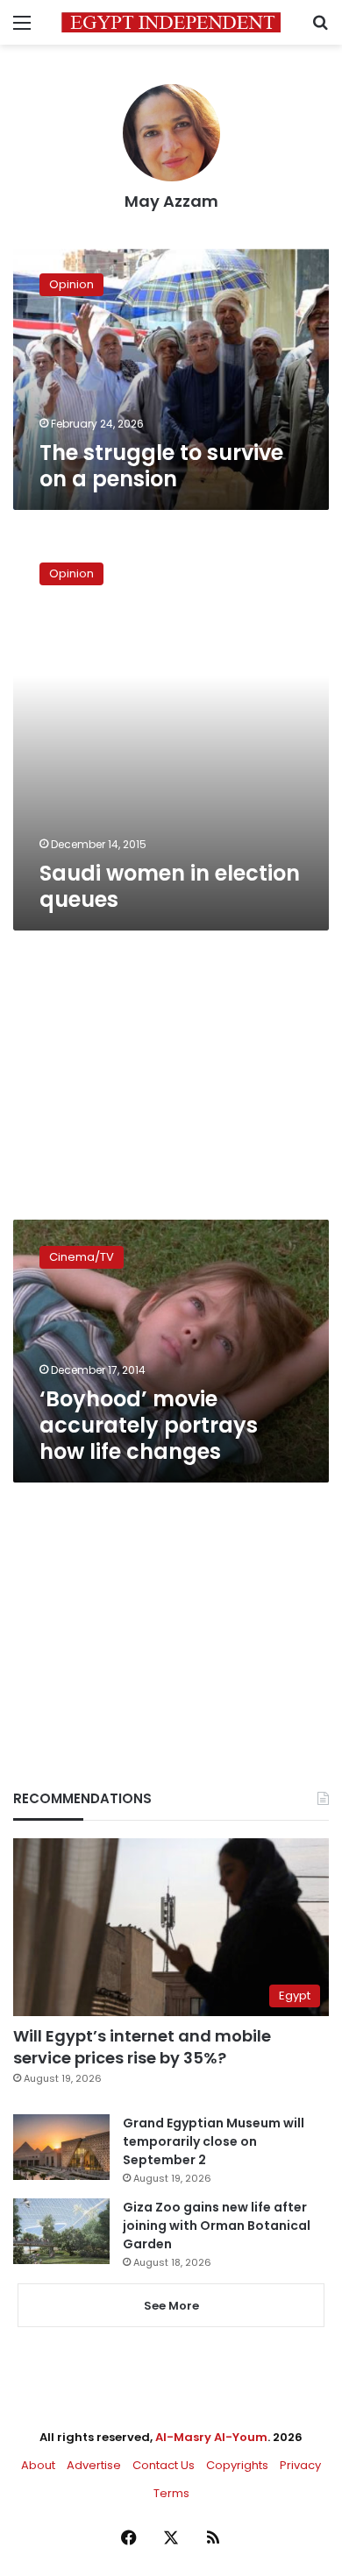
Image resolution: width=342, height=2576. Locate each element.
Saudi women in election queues (170, 886)
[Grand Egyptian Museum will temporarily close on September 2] (61, 2147)
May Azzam (171, 201)
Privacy (300, 2465)
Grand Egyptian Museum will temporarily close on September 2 (214, 2141)
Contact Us (164, 2465)
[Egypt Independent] (171, 22)
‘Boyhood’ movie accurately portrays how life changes (149, 1425)
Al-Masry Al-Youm (211, 2437)
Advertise (94, 2465)
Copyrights (237, 2465)
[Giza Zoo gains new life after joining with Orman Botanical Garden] (61, 2231)
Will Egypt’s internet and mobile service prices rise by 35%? (142, 2047)
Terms (171, 2493)
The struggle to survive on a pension (161, 466)
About (38, 2465)
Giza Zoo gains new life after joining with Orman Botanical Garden (217, 2226)
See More (171, 2306)
